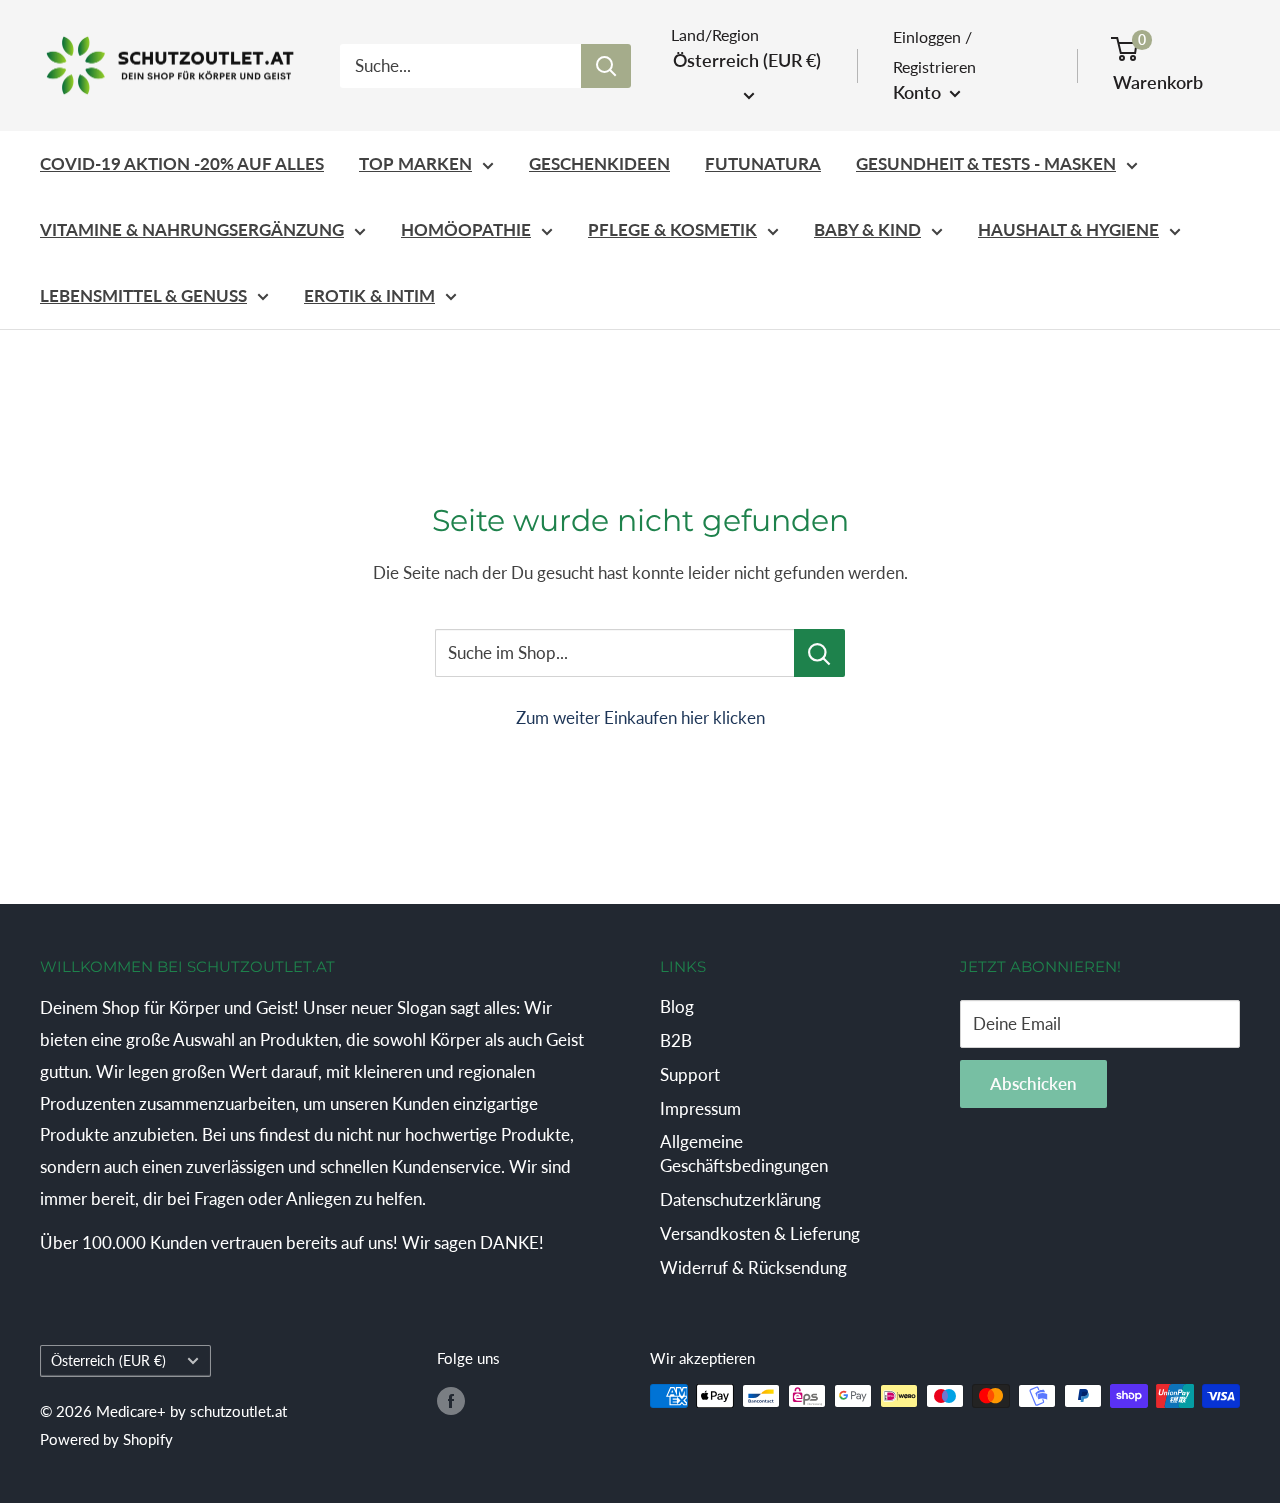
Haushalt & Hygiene (1068, 229)
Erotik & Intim (369, 295)
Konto (919, 92)
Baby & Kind (867, 229)
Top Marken (415, 163)
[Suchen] (606, 66)
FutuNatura (763, 163)
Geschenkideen (599, 163)
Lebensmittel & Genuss (143, 295)
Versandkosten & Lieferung (760, 1233)
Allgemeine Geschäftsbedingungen (744, 1153)
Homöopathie (466, 229)
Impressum (700, 1108)
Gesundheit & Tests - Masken (986, 163)
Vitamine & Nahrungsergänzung (192, 229)
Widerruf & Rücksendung (753, 1267)
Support (690, 1074)
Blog (677, 1006)
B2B (676, 1040)
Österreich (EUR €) (108, 1360)
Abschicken (1033, 1083)
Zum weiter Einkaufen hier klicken (640, 717)
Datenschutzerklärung (740, 1199)
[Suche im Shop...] (819, 653)
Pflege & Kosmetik (672, 229)
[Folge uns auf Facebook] (451, 1399)
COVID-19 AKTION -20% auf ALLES (182, 163)
